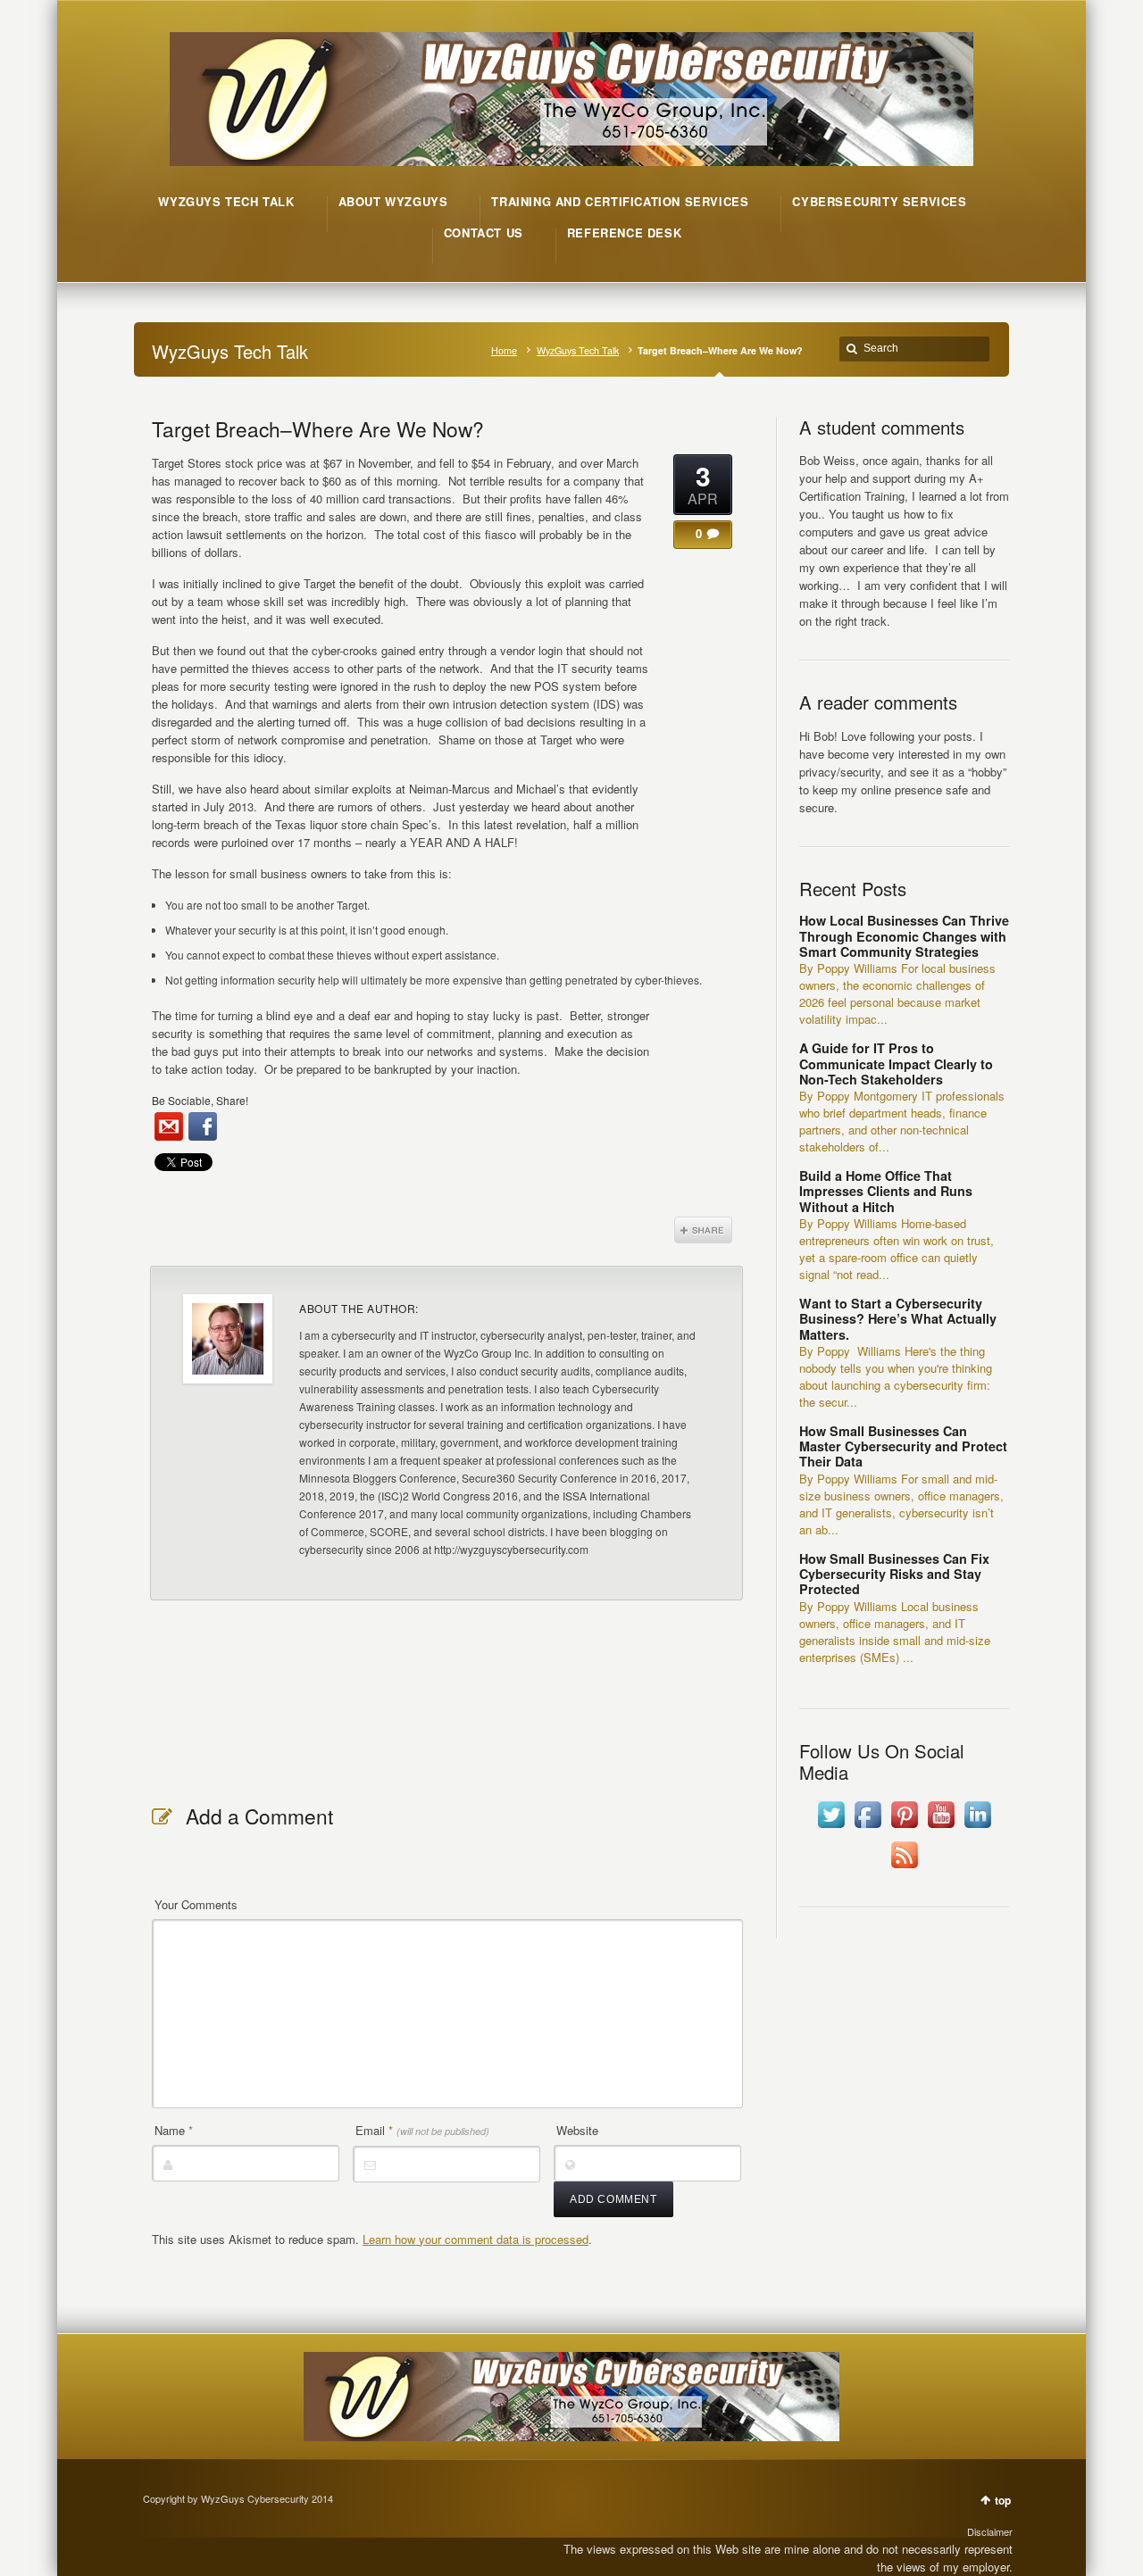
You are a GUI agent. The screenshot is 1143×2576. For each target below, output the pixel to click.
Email (422, 2130)
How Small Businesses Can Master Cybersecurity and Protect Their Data (903, 1446)
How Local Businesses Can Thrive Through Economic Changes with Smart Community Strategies (904, 936)
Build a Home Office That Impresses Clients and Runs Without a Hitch (886, 1191)
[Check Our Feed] (904, 1868)
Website (577, 2130)
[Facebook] (203, 1126)
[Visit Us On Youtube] (941, 1828)
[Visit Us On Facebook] (868, 1828)
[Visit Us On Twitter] (831, 1828)
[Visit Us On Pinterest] (904, 1828)
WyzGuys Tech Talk (578, 350)
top (1003, 2500)
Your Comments (196, 1904)
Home (504, 350)
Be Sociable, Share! (200, 1100)
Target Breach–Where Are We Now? (318, 428)
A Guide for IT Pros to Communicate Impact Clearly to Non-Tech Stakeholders (896, 1064)
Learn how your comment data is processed (476, 2239)
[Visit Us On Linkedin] (977, 1828)
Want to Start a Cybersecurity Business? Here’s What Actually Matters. (898, 1319)
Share (703, 1230)
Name (174, 2130)
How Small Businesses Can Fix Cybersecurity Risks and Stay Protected (894, 1574)
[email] (169, 1126)
